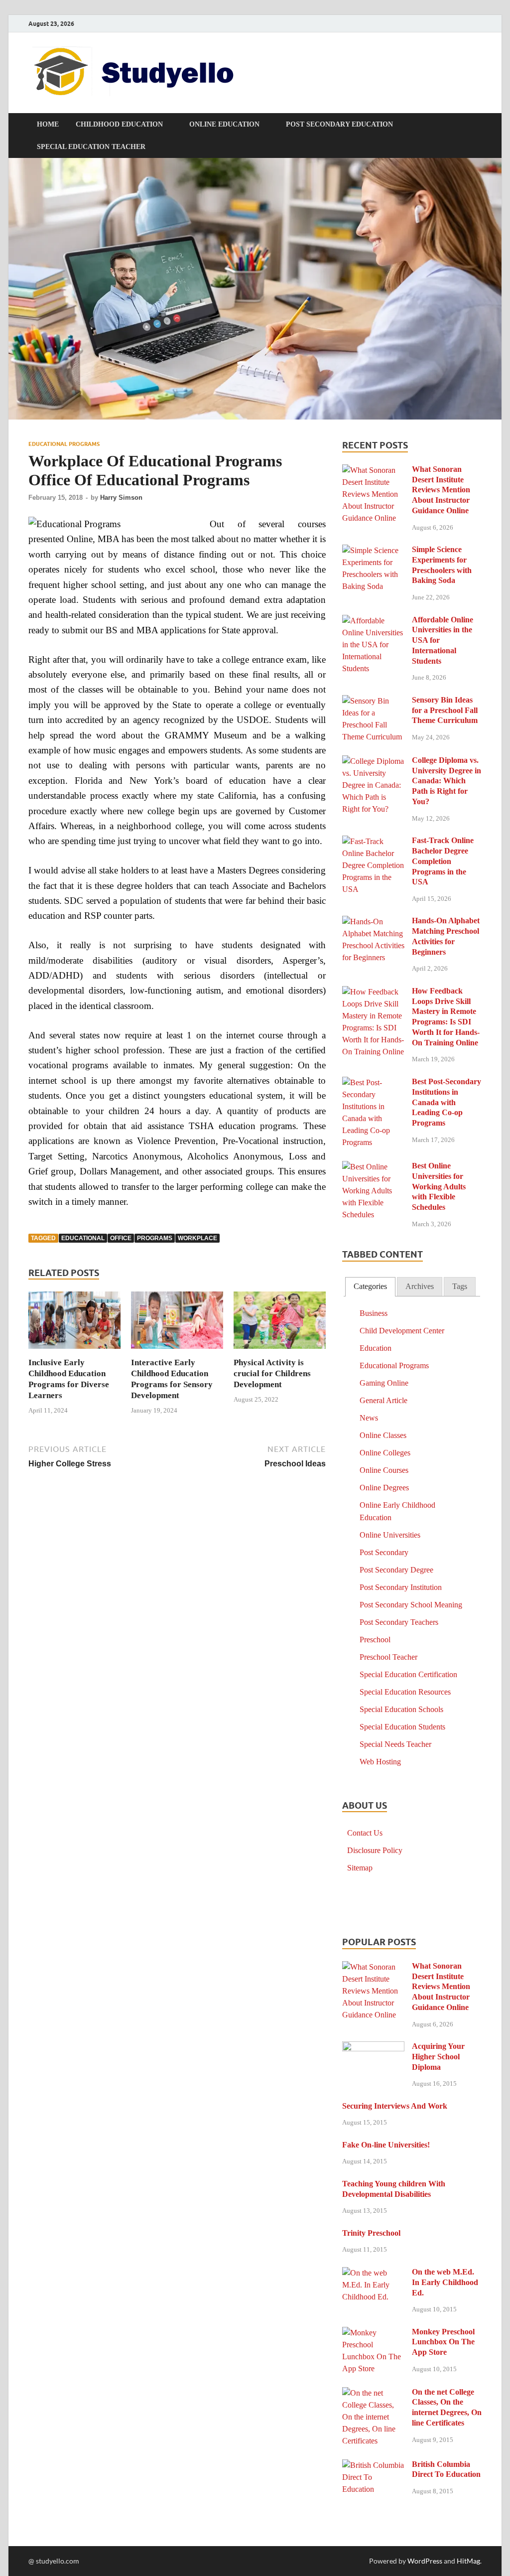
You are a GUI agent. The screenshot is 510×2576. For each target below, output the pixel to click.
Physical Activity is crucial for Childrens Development (272, 1373)
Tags (460, 1286)
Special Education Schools (401, 1709)
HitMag (468, 2561)
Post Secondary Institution (401, 1587)
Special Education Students (402, 1727)
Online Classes (383, 1435)
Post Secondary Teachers (399, 1622)
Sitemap (360, 1868)
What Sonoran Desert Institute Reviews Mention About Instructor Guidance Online (441, 490)
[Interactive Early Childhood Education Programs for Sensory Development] (177, 1323)
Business (374, 1313)
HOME (48, 124)
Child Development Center (402, 1331)
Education (376, 1348)
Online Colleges (385, 1453)
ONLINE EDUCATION (224, 124)
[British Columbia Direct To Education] (373, 2466)
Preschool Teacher (388, 1657)
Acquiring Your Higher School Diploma (438, 2057)
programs (155, 1238)
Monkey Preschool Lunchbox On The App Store (443, 2342)
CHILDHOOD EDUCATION (119, 124)
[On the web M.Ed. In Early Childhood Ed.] (373, 2273)
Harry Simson (121, 498)
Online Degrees (384, 1488)
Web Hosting (380, 1762)
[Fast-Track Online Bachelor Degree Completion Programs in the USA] (373, 842)
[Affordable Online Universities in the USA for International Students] (373, 621)
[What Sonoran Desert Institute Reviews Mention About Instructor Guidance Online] (373, 471)
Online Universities (390, 1535)
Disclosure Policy (375, 1850)
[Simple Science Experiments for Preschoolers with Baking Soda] (373, 551)
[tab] (370, 1287)
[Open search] (477, 125)
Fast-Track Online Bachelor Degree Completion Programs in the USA (443, 861)
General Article (383, 1400)
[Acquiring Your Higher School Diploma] (373, 2048)
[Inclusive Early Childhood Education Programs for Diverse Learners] (74, 1323)
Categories (370, 1286)
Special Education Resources (405, 1692)
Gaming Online (384, 1383)
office (121, 1238)
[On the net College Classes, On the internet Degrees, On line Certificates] (373, 2393)
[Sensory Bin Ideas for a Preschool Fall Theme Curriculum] (373, 701)
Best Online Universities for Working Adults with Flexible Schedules (439, 1186)
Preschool (375, 1640)
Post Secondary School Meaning (411, 1605)
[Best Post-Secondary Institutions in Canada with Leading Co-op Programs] (373, 1083)
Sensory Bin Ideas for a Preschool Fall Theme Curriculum (445, 710)
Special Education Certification (408, 1674)
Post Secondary (384, 1552)
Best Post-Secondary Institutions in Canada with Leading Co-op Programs (446, 1102)
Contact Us (365, 1833)
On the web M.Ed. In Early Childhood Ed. (445, 2282)
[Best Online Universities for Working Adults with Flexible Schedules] (373, 1167)
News (369, 1418)
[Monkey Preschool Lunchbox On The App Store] (373, 2333)
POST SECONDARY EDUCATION (339, 124)
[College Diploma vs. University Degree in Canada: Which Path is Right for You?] (373, 762)
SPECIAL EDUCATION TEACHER (91, 147)
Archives (420, 1286)
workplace (197, 1238)
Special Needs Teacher (395, 1744)
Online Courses (384, 1470)
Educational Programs (64, 444)
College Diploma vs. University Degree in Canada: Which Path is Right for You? (446, 781)
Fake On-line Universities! (386, 2145)
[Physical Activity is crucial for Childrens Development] (280, 1323)
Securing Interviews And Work (395, 2106)
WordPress (425, 2561)
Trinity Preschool (371, 2233)
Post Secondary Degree (396, 1570)
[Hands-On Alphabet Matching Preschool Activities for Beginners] (373, 922)
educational (83, 1238)
